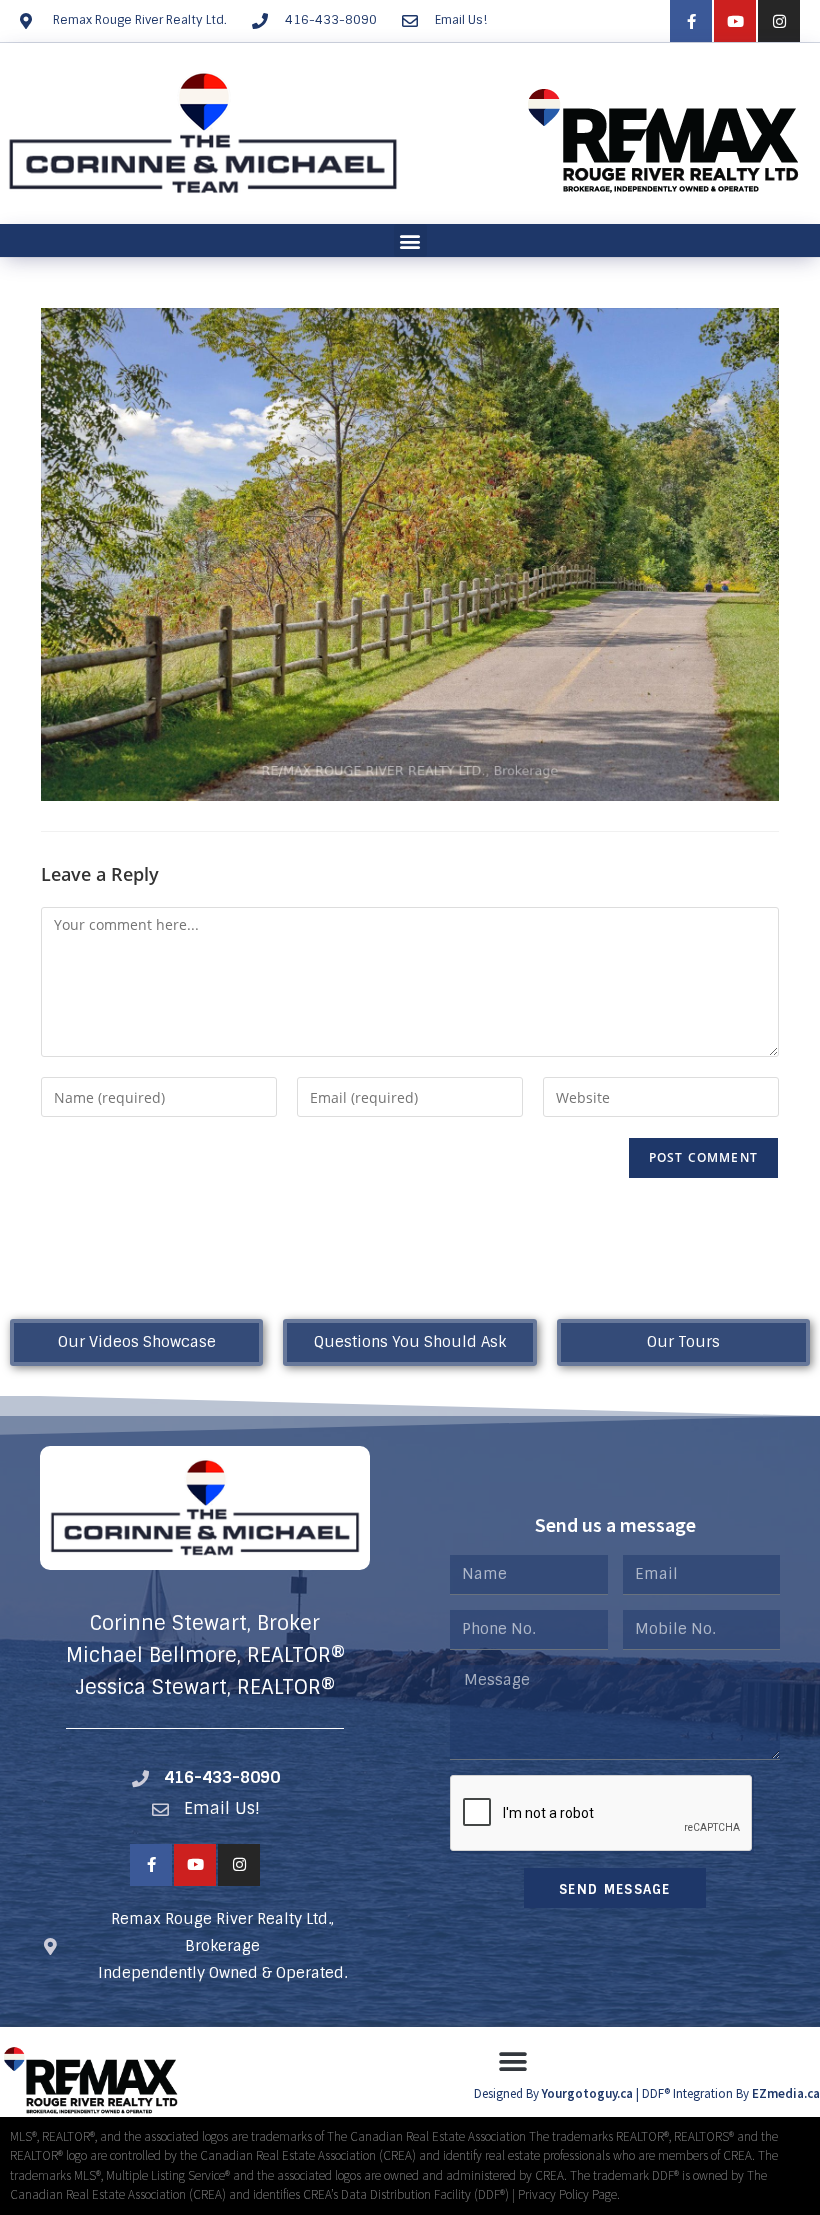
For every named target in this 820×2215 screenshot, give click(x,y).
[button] (410, 240)
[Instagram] (779, 21)
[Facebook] (691, 21)
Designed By (508, 2093)
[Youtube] (735, 21)
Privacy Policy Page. (569, 2194)
